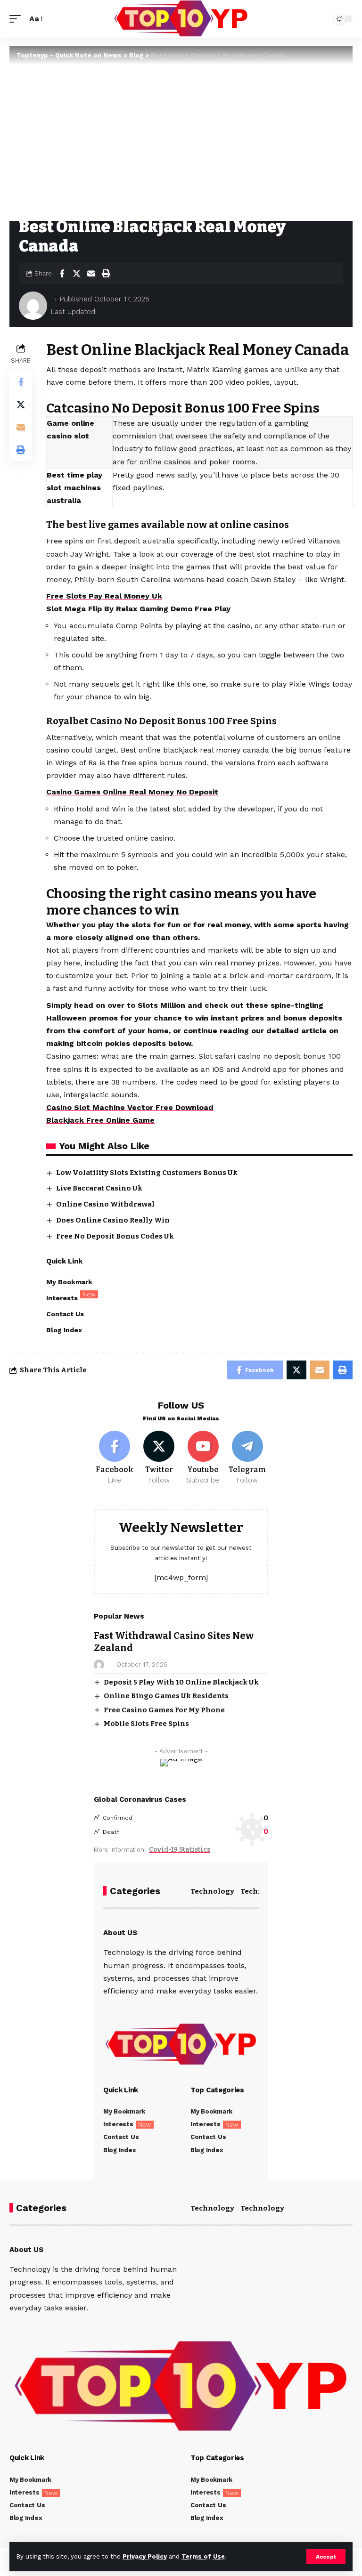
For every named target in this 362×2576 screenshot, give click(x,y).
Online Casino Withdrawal (105, 1204)
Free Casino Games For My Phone (164, 1710)
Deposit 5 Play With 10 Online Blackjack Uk (181, 1682)
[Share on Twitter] (76, 274)
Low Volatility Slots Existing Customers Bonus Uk (147, 1173)
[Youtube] (203, 1458)
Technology (212, 1891)
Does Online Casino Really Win (113, 1220)
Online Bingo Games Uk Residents (166, 1696)
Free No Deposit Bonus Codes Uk (115, 1236)
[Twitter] (159, 1458)
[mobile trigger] (17, 19)
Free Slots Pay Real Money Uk (104, 596)
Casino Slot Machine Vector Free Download (130, 1107)
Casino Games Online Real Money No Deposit (132, 792)
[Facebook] (115, 1458)
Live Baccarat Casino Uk (99, 1188)
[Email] (91, 274)
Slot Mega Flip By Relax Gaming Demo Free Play (138, 609)
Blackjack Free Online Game (100, 1120)
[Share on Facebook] (62, 274)
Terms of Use (203, 2556)
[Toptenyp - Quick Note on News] (181, 19)
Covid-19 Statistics (180, 1850)
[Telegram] (247, 1458)
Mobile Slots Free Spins (146, 1724)
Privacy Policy (145, 2556)
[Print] (106, 274)
